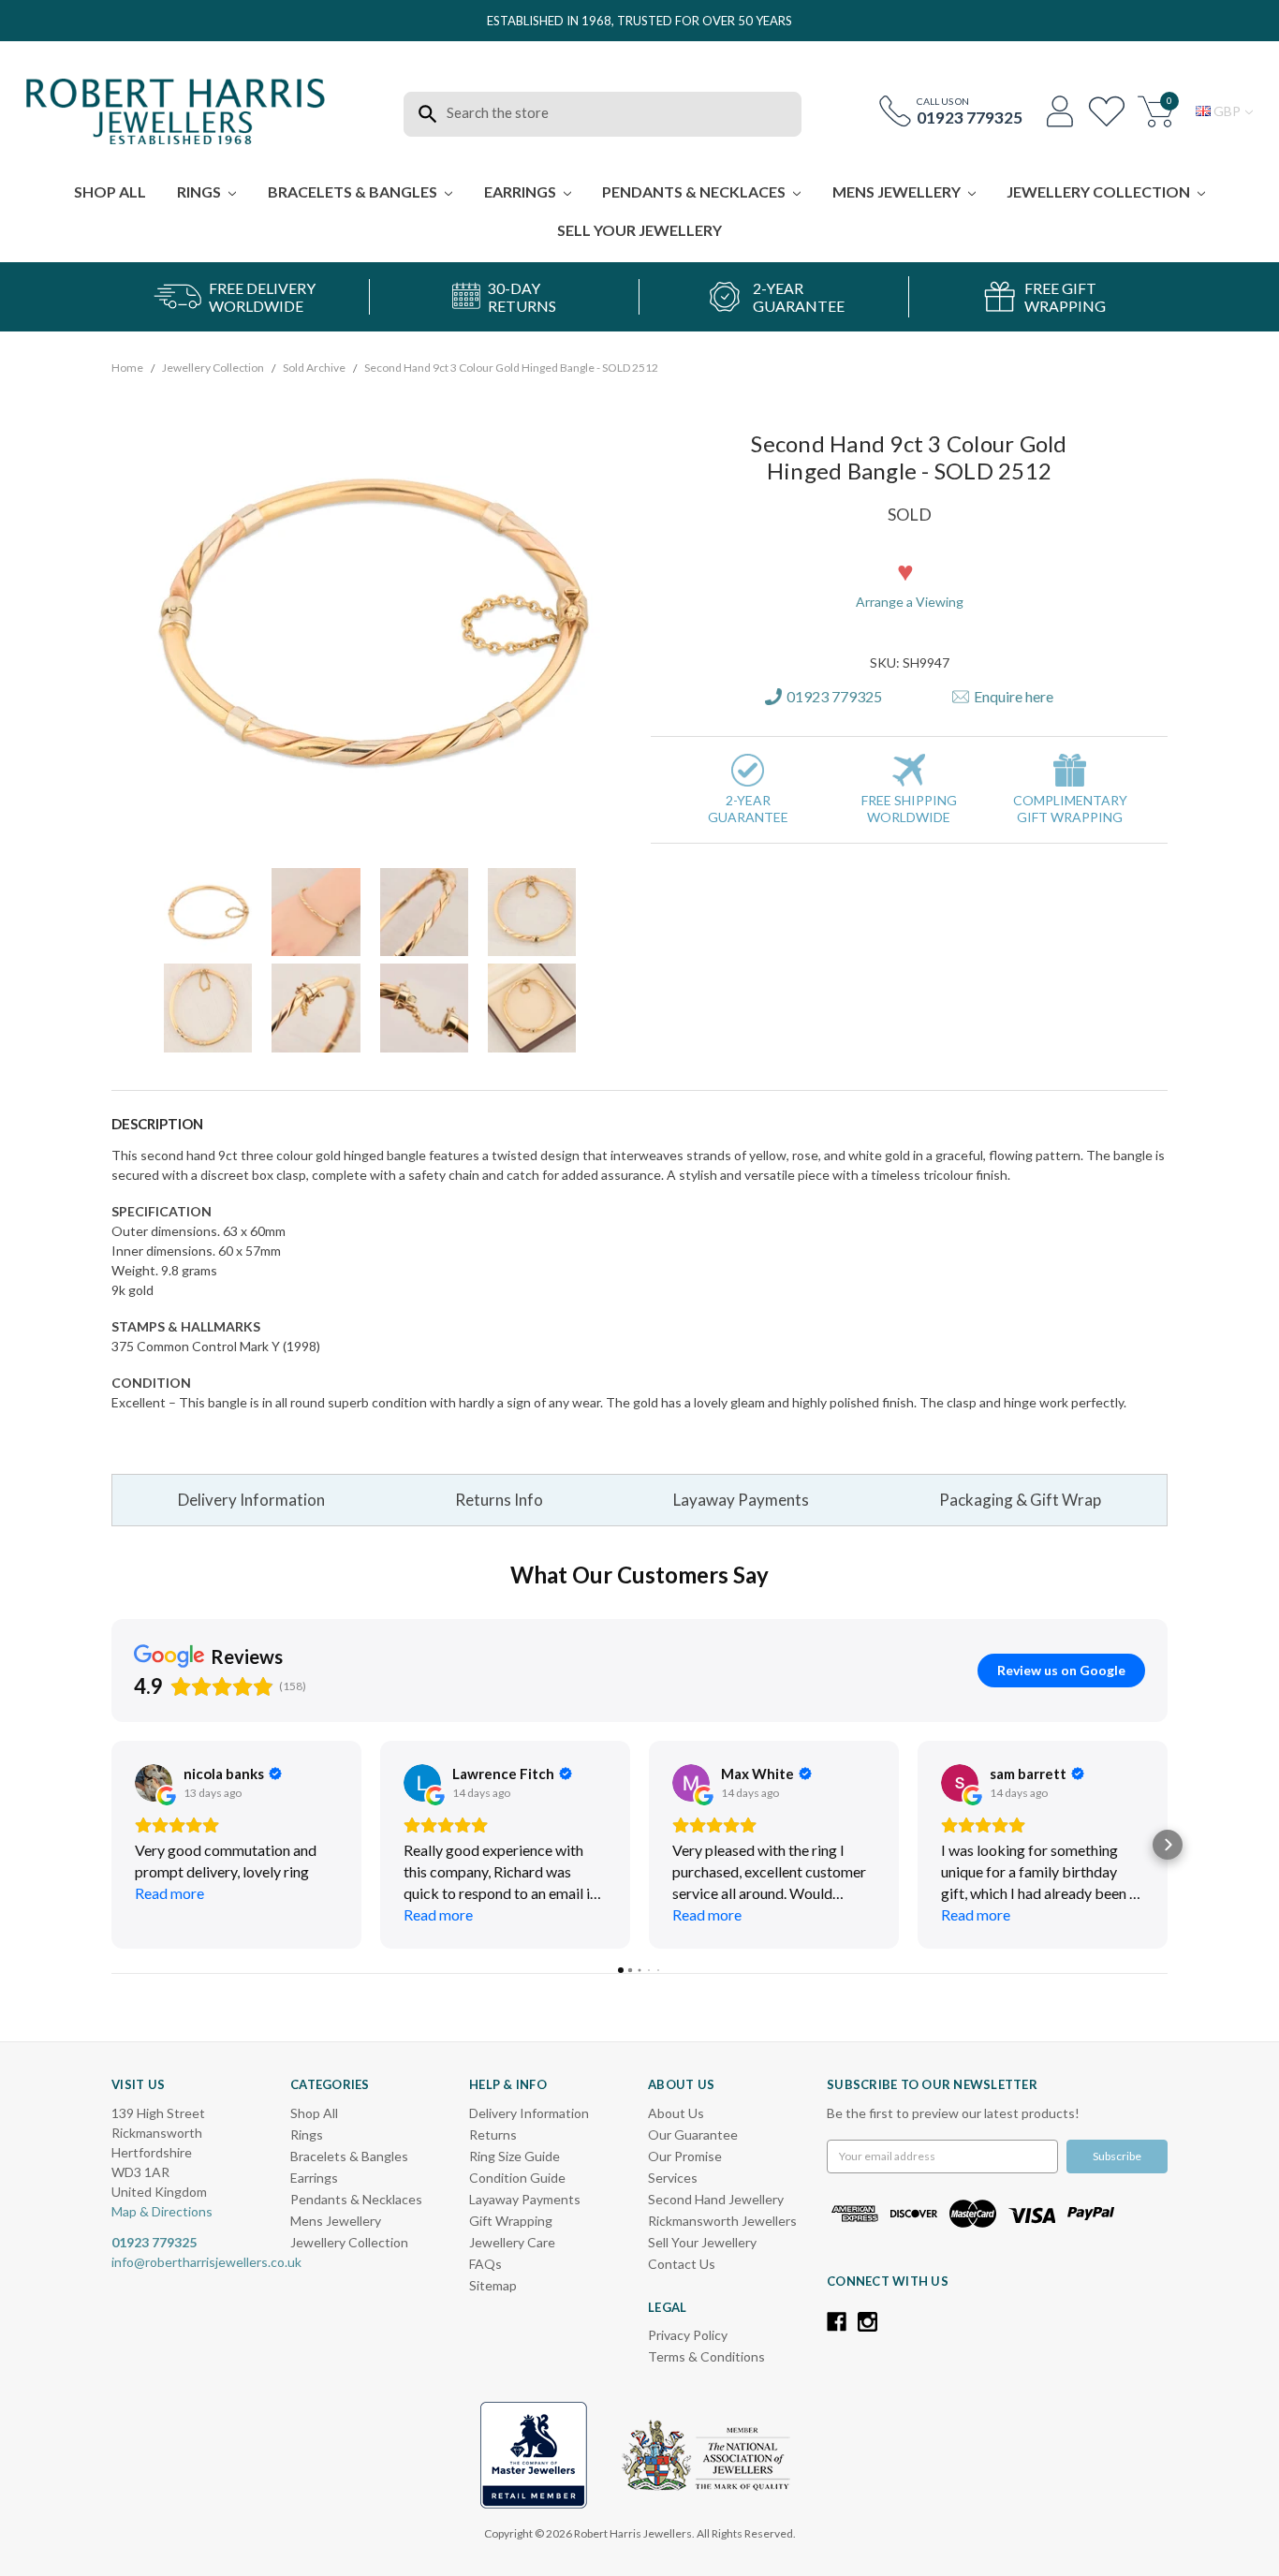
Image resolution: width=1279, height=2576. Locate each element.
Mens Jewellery (898, 191)
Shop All (110, 191)
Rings (200, 191)
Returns (493, 2134)
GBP (1227, 111)
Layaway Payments (741, 1500)
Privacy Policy (688, 2335)
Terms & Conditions (706, 2356)
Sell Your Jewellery (639, 230)
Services (673, 2178)
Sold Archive (314, 368)
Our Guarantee (693, 2134)
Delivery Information (251, 1500)
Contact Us (682, 2264)
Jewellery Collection (1100, 191)
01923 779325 (970, 118)
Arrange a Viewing (910, 602)
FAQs (485, 2264)
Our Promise (685, 2156)
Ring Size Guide (515, 2156)
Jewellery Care (512, 2242)
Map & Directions (162, 2211)
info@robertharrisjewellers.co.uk (206, 2262)
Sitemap (493, 2285)
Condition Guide (517, 2178)
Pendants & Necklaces (695, 191)
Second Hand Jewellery (716, 2199)
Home (127, 368)
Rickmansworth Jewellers (722, 2221)
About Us (676, 2113)
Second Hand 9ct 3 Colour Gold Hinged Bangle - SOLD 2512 (511, 368)
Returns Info (499, 1500)
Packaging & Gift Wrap (1020, 1500)
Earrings (522, 191)
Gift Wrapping (511, 2221)
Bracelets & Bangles (354, 191)
